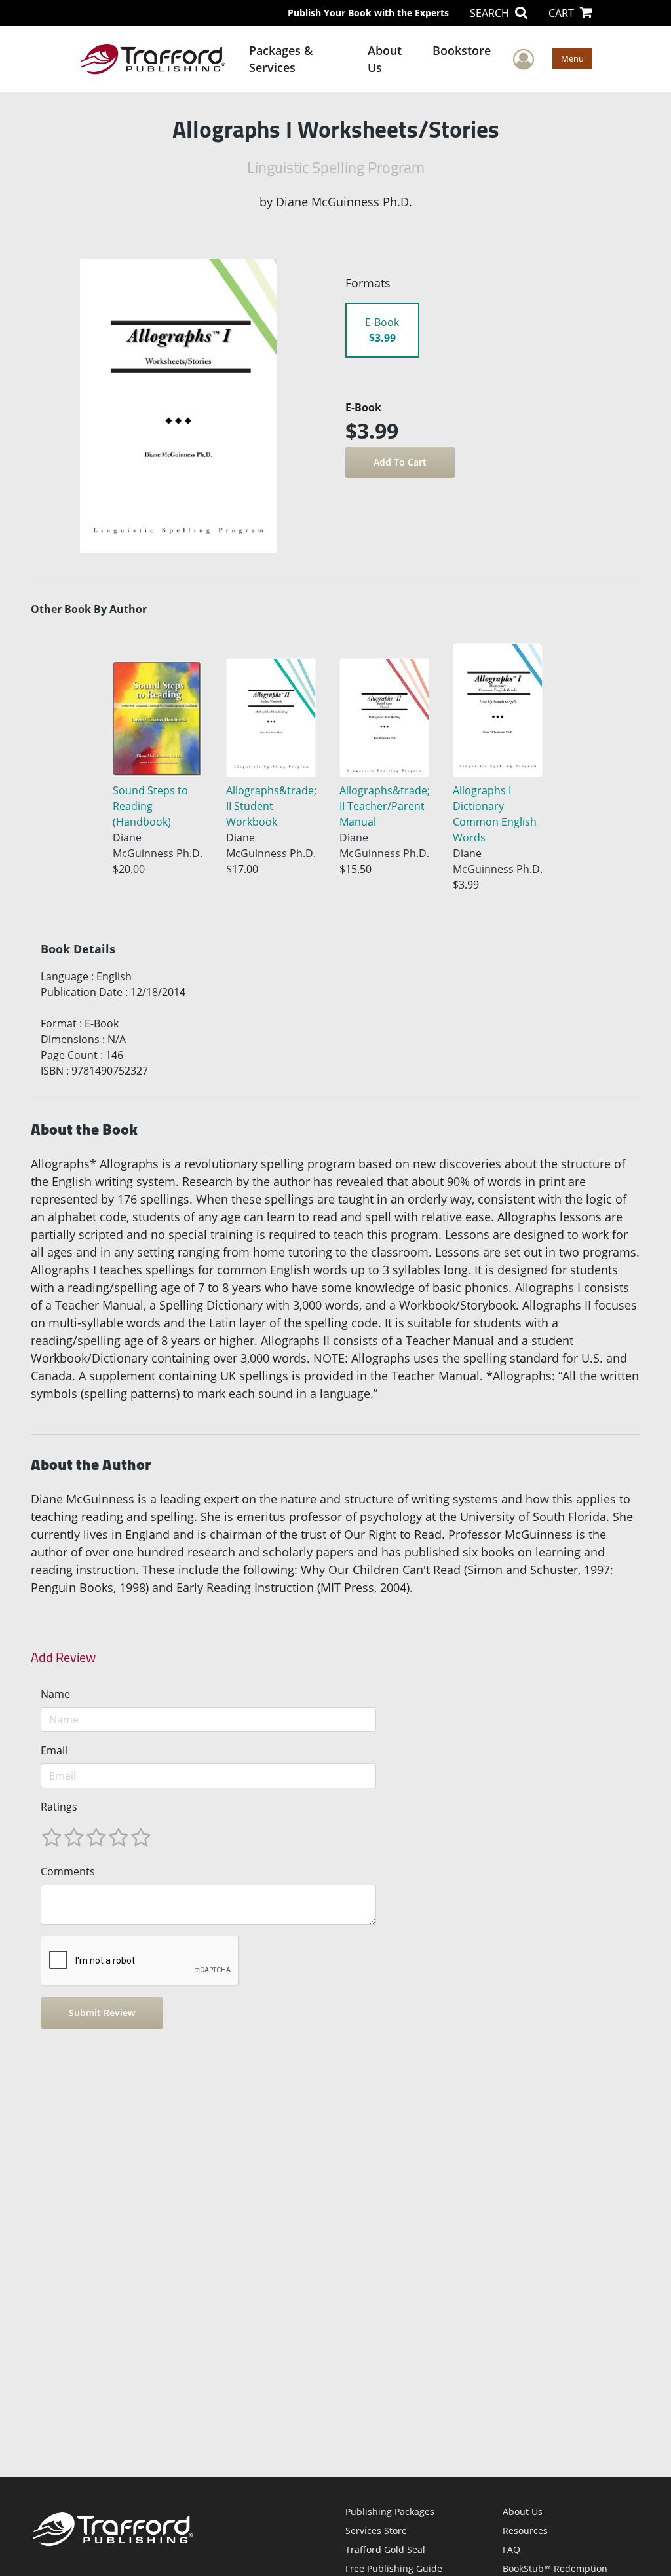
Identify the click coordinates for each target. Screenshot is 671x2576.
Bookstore (462, 50)
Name (55, 1694)
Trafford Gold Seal (385, 2549)
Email (54, 1750)
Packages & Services (281, 59)
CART (563, 13)
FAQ (511, 2549)
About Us (385, 59)
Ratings (59, 1807)
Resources (525, 2530)
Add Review (63, 1657)
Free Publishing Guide (394, 2568)
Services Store (376, 2530)
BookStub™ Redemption (555, 2568)
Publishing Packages (390, 2512)
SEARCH (491, 13)
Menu (572, 58)
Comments (68, 1871)
